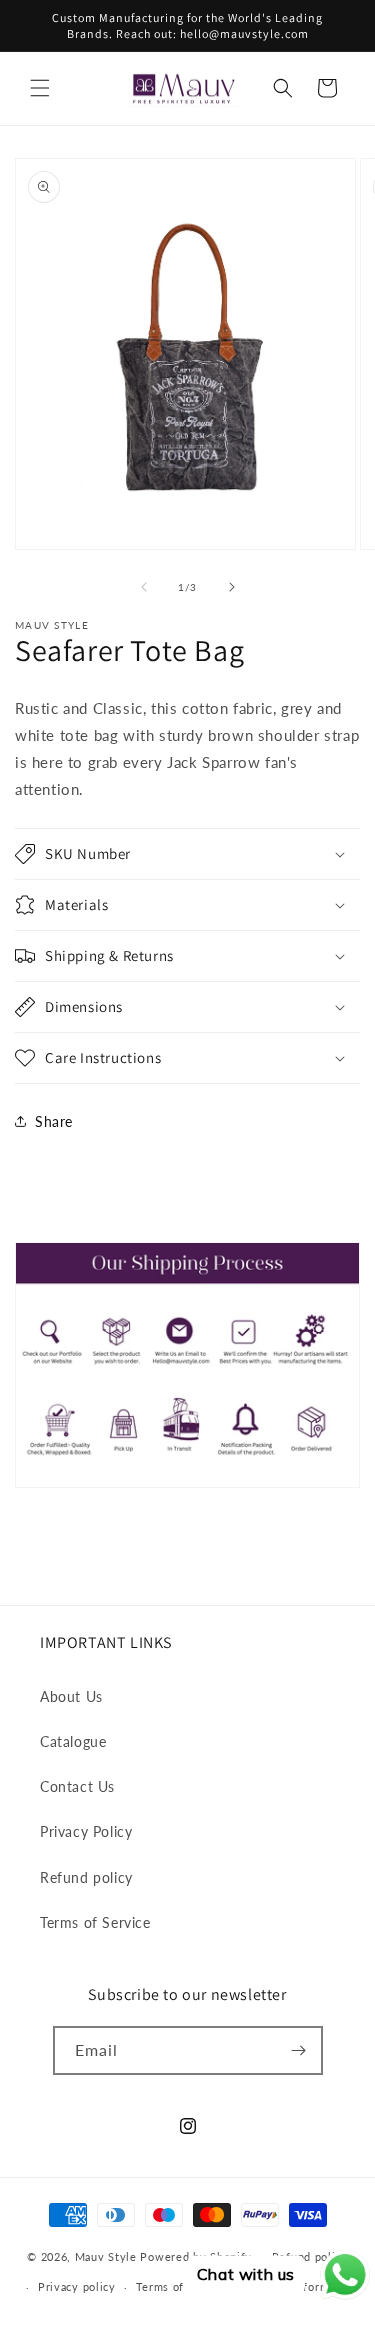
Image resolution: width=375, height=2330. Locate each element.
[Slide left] (144, 587)
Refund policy (86, 1877)
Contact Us (77, 1786)
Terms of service (182, 2286)
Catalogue (73, 1741)
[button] (40, 88)
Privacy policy (77, 2286)
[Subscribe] (299, 2050)
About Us (71, 1696)
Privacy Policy (86, 1831)
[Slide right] (232, 587)
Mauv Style (106, 2256)
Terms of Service (95, 1922)
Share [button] (54, 1121)
